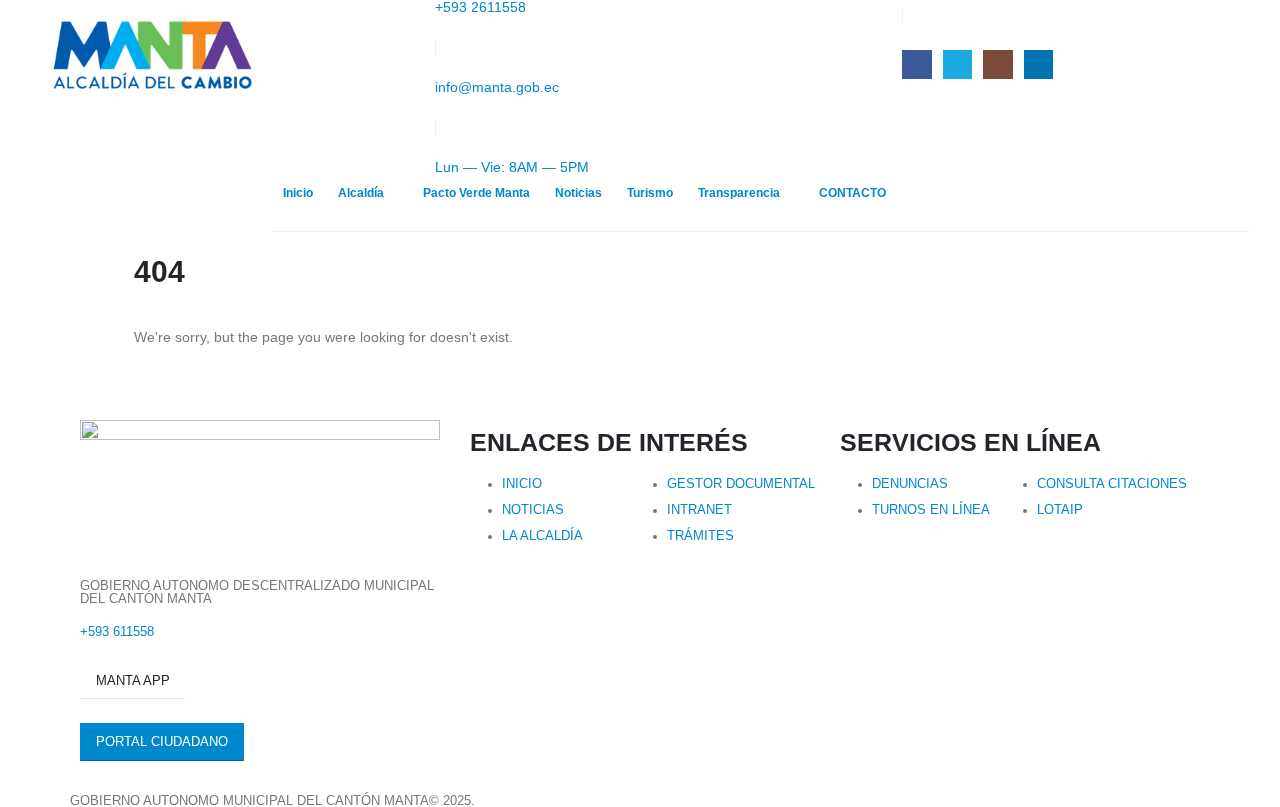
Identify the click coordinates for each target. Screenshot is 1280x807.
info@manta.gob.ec (497, 87)
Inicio (298, 193)
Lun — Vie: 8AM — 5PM (512, 167)
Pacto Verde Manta (476, 193)
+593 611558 (117, 632)
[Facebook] (916, 64)
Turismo (650, 193)
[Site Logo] (150, 56)
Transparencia (739, 193)
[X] (957, 64)
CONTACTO (852, 193)
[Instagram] (997, 64)
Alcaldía (361, 193)
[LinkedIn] (1038, 64)
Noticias (578, 193)
